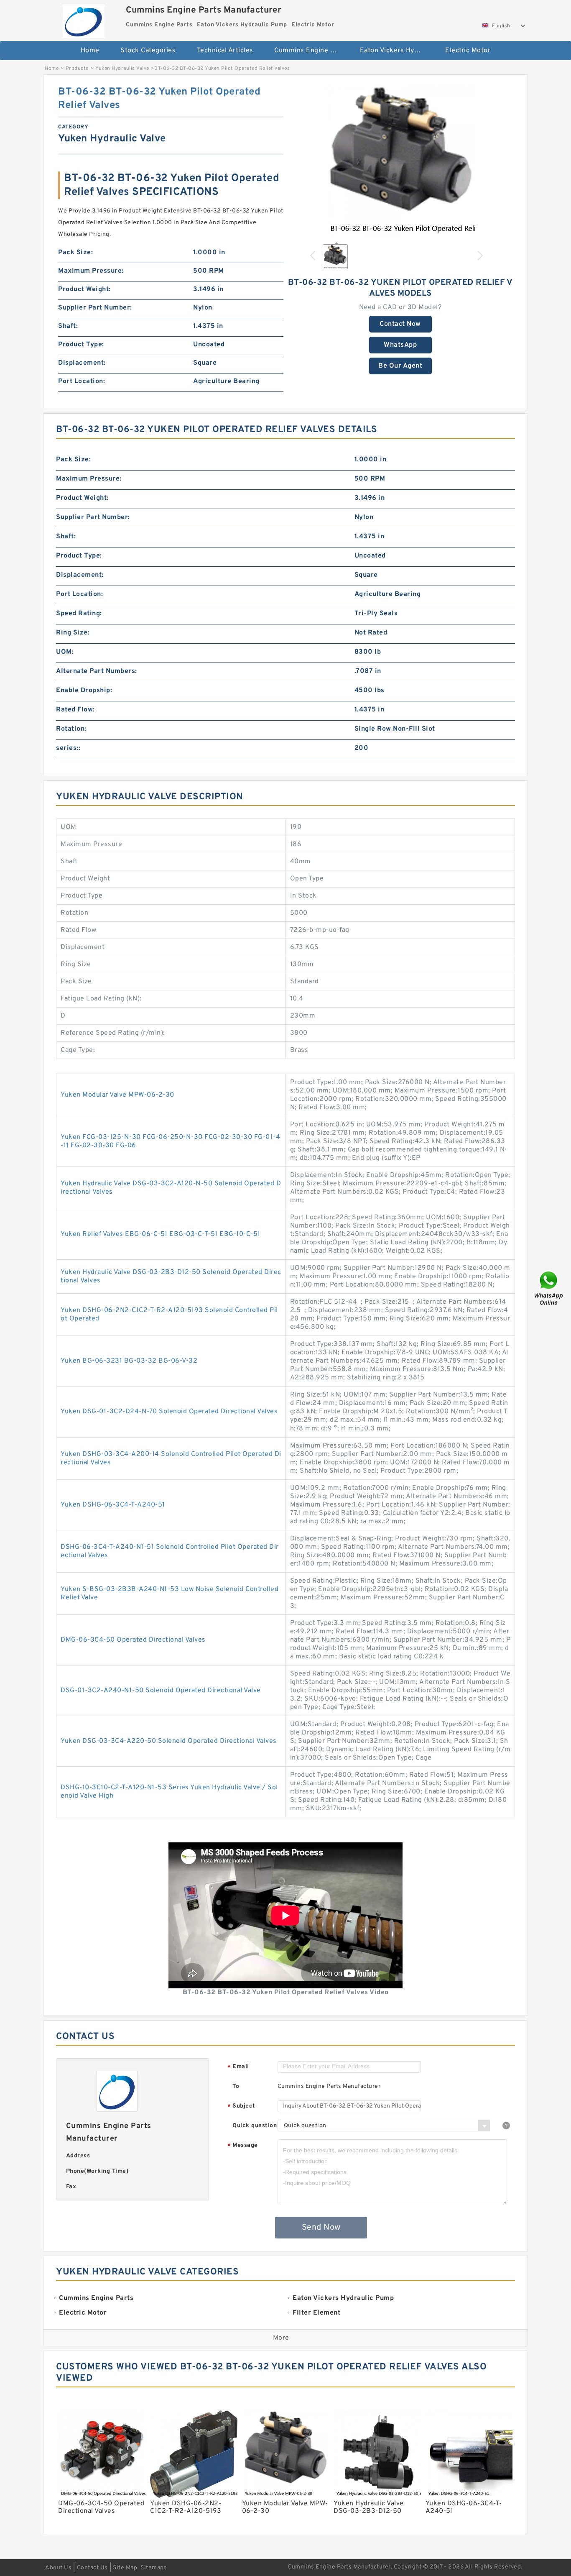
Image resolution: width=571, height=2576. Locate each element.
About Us (58, 2568)
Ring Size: (73, 633)
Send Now (321, 2228)
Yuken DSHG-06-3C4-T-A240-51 (113, 1505)
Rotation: (71, 729)
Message (243, 2146)
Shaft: (68, 326)
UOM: (65, 652)
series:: (68, 748)
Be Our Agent (400, 366)
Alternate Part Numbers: (97, 671)
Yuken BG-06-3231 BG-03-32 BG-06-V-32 (129, 1361)
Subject (241, 2107)
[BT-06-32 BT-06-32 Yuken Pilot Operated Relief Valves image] (400, 161)
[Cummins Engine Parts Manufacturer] (83, 19)
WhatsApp (400, 345)
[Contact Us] (549, 1288)
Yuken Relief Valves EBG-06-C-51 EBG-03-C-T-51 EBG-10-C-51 (161, 1234)
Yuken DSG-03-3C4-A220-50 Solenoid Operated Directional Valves (169, 1741)
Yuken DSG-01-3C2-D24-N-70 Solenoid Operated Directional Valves (169, 1412)
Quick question (255, 2126)
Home (90, 51)
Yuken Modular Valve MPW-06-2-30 (117, 1095)
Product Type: (81, 345)
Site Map (125, 2568)
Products (77, 69)
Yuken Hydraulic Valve (122, 69)
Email (238, 2067)
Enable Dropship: (84, 691)
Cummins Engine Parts (311, 51)
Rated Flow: (75, 710)
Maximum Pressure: (91, 271)
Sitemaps (154, 2568)
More (281, 2338)
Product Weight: (84, 289)
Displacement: (82, 363)
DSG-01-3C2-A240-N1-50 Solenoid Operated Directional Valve (161, 1691)
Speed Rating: (79, 614)
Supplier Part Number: (95, 308)
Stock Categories (148, 51)
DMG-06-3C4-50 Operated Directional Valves (133, 1640)
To (236, 2086)
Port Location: (82, 381)
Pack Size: (75, 253)
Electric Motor (468, 51)
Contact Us (92, 2568)
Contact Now (400, 324)
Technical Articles (225, 51)
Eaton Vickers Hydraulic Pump (397, 51)
